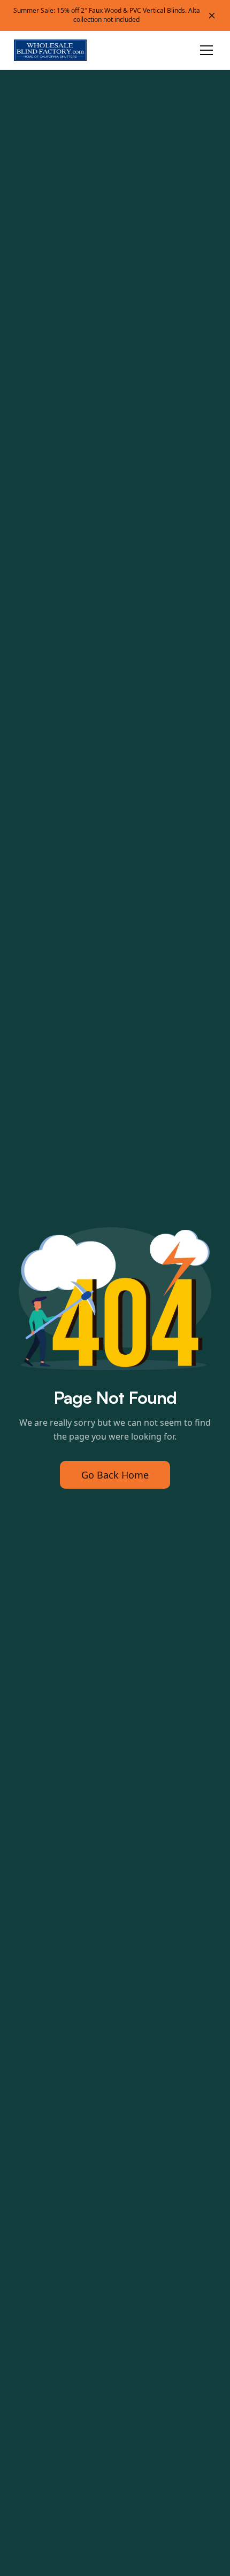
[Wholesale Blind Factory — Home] (51, 50)
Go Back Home (115, 1475)
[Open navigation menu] (206, 50)
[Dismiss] (212, 15)
